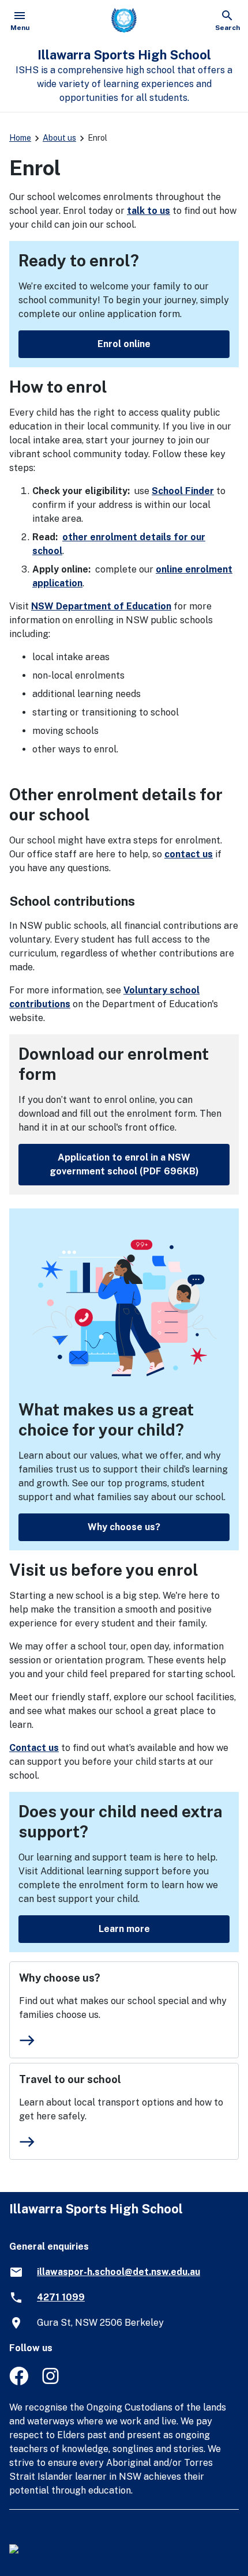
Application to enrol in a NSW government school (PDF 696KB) (124, 1164)
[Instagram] (52, 2382)
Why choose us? (124, 1527)
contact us (189, 854)
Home (20, 138)
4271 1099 (61, 2297)
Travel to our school (70, 2079)
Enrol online (124, 344)
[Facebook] (19, 2382)
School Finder (183, 491)
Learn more (124, 1929)
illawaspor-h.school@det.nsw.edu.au (119, 2272)
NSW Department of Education (101, 606)
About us (59, 138)
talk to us (149, 211)
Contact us (34, 1748)
